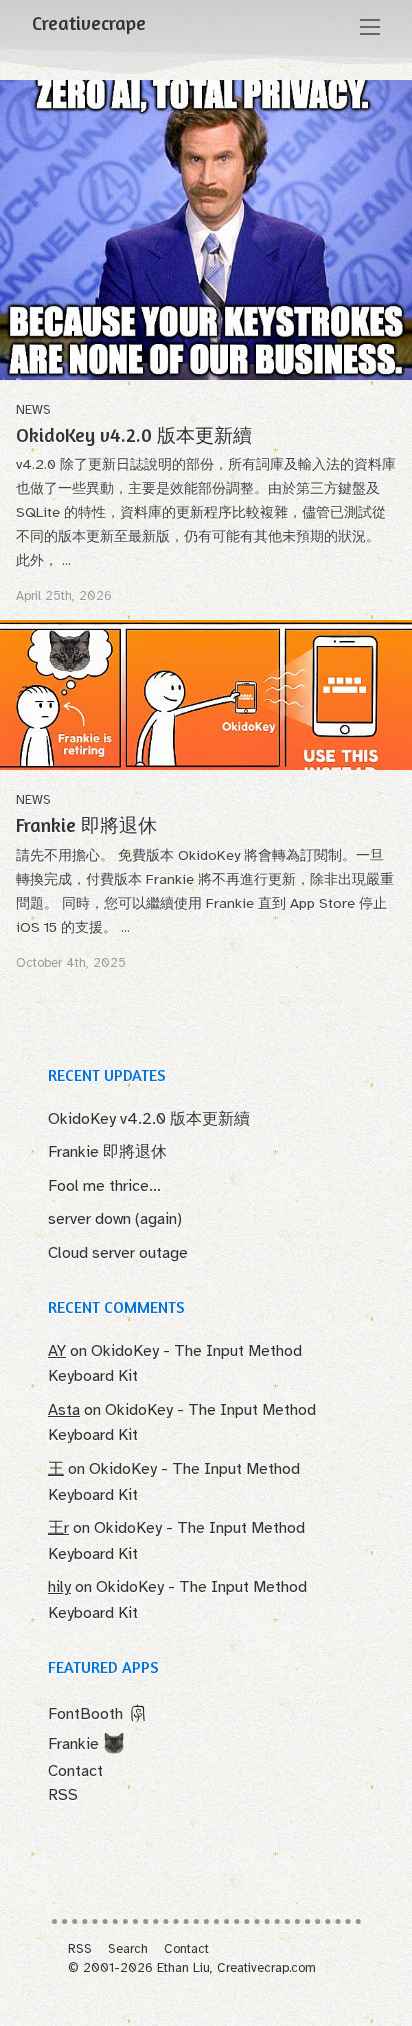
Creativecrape (89, 23)
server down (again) (115, 1219)
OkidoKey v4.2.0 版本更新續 (134, 435)
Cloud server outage (118, 1253)
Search (128, 1949)
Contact (75, 1771)
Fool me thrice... (104, 1186)
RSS (63, 1795)
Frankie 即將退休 (86, 825)
